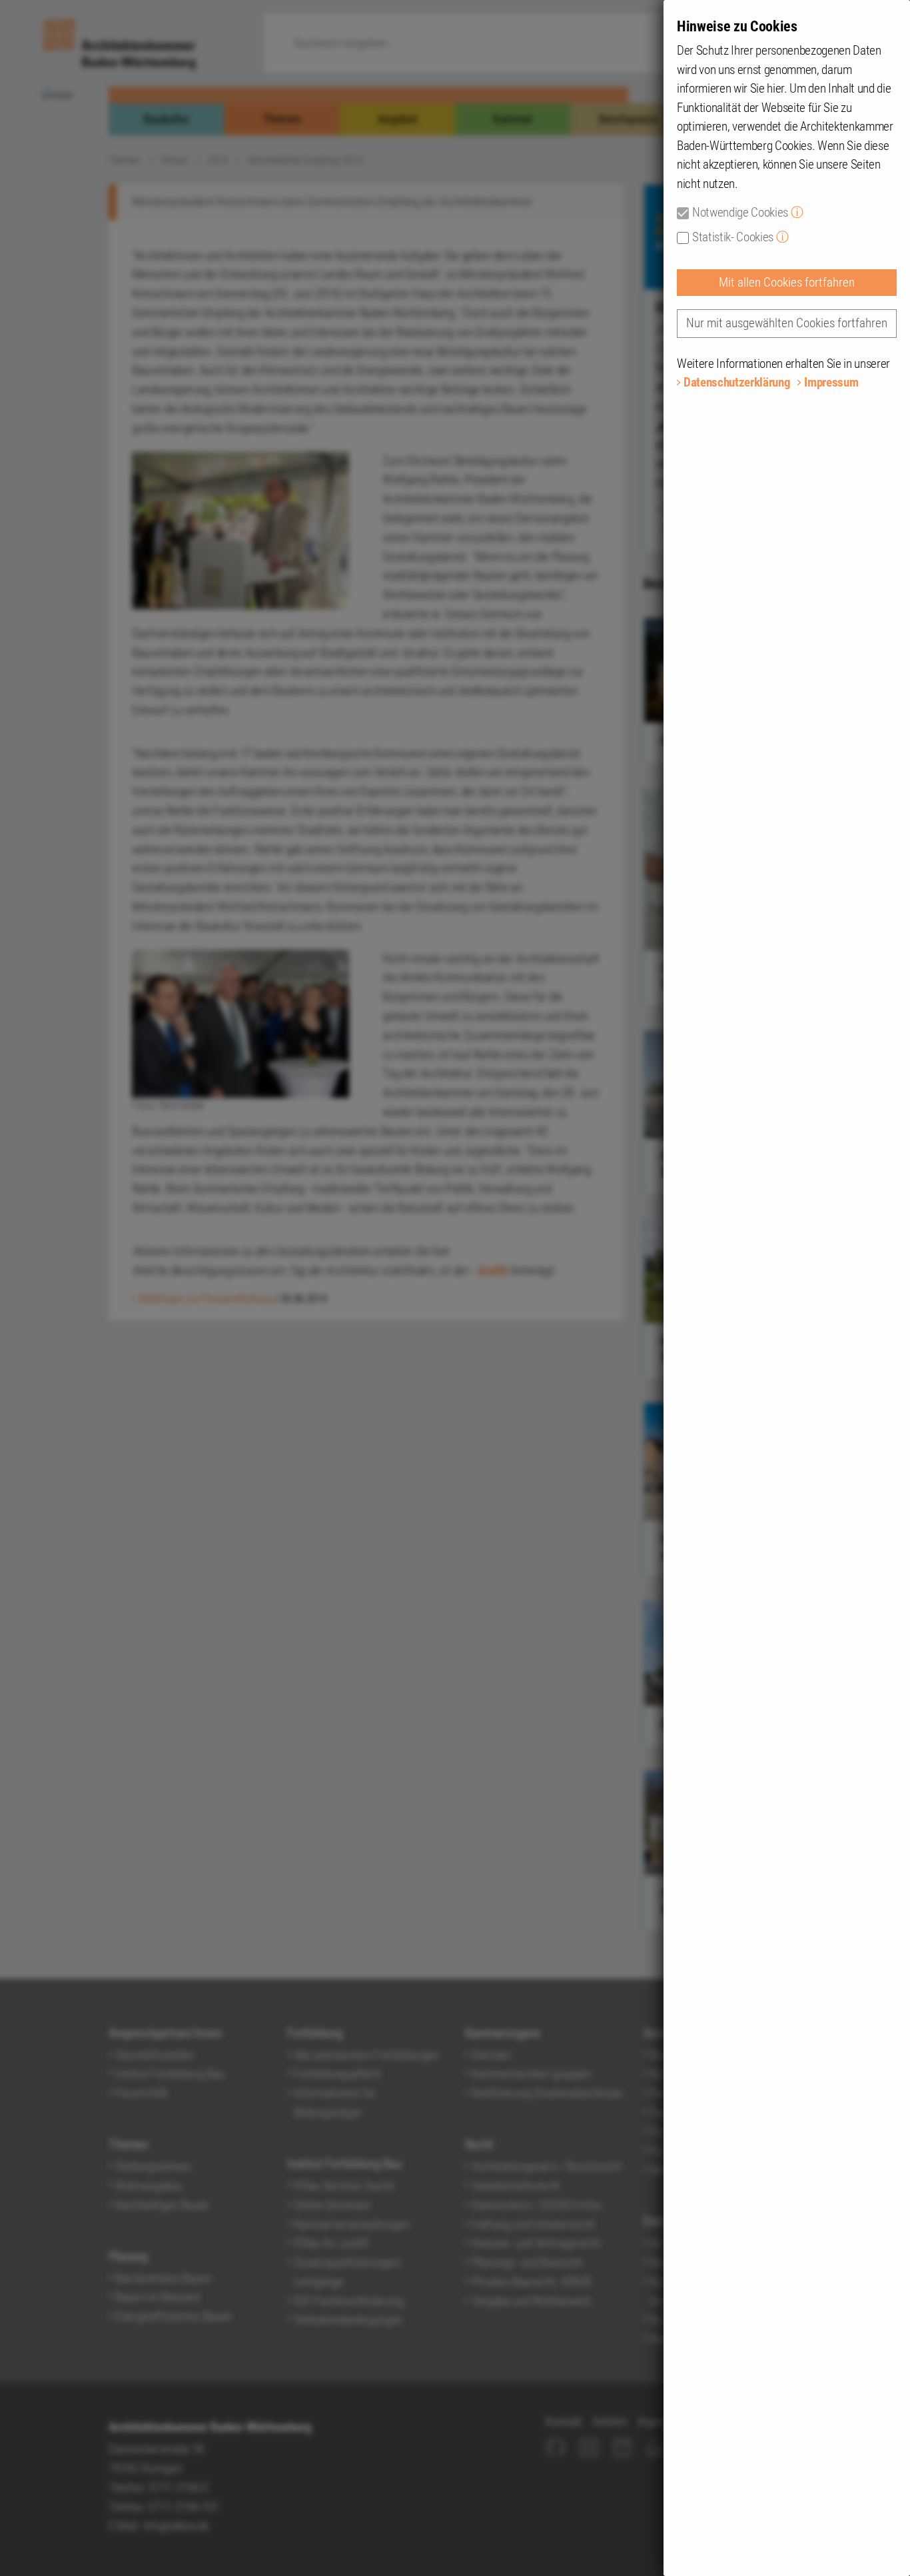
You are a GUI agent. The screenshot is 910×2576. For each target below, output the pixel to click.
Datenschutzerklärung (737, 382)
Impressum (831, 382)
